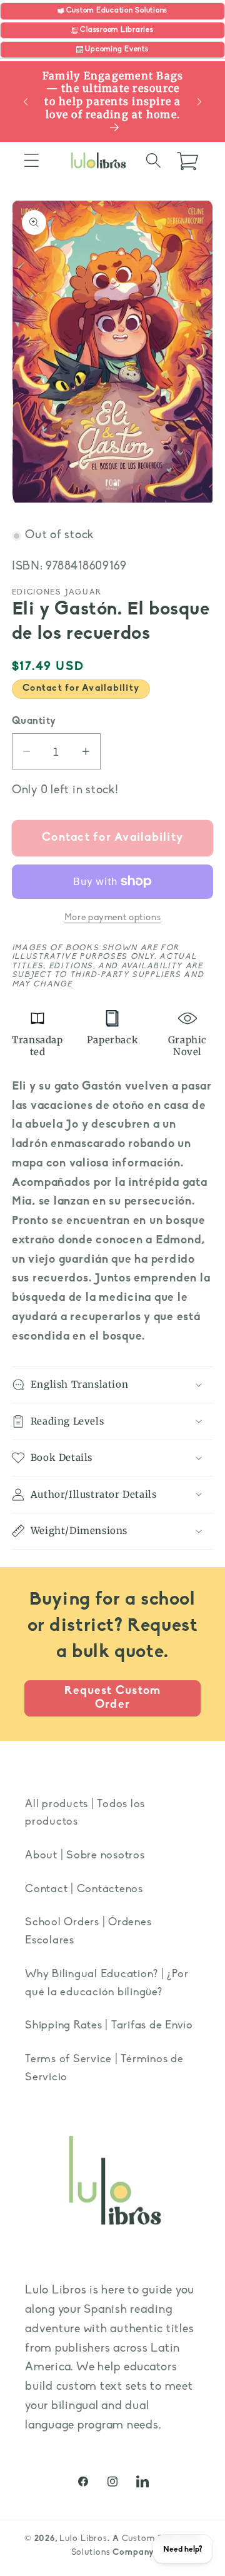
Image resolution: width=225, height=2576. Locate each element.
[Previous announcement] (26, 102)
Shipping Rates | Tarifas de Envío (109, 2026)
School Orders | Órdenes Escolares (88, 1932)
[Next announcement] (199, 102)
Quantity (34, 721)
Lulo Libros (83, 2539)
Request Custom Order (113, 1698)
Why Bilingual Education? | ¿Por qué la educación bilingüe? (107, 1983)
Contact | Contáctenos (84, 1889)
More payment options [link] (113, 918)
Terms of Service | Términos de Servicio (104, 2068)
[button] (32, 160)
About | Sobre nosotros (85, 1856)
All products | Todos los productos (85, 1813)
